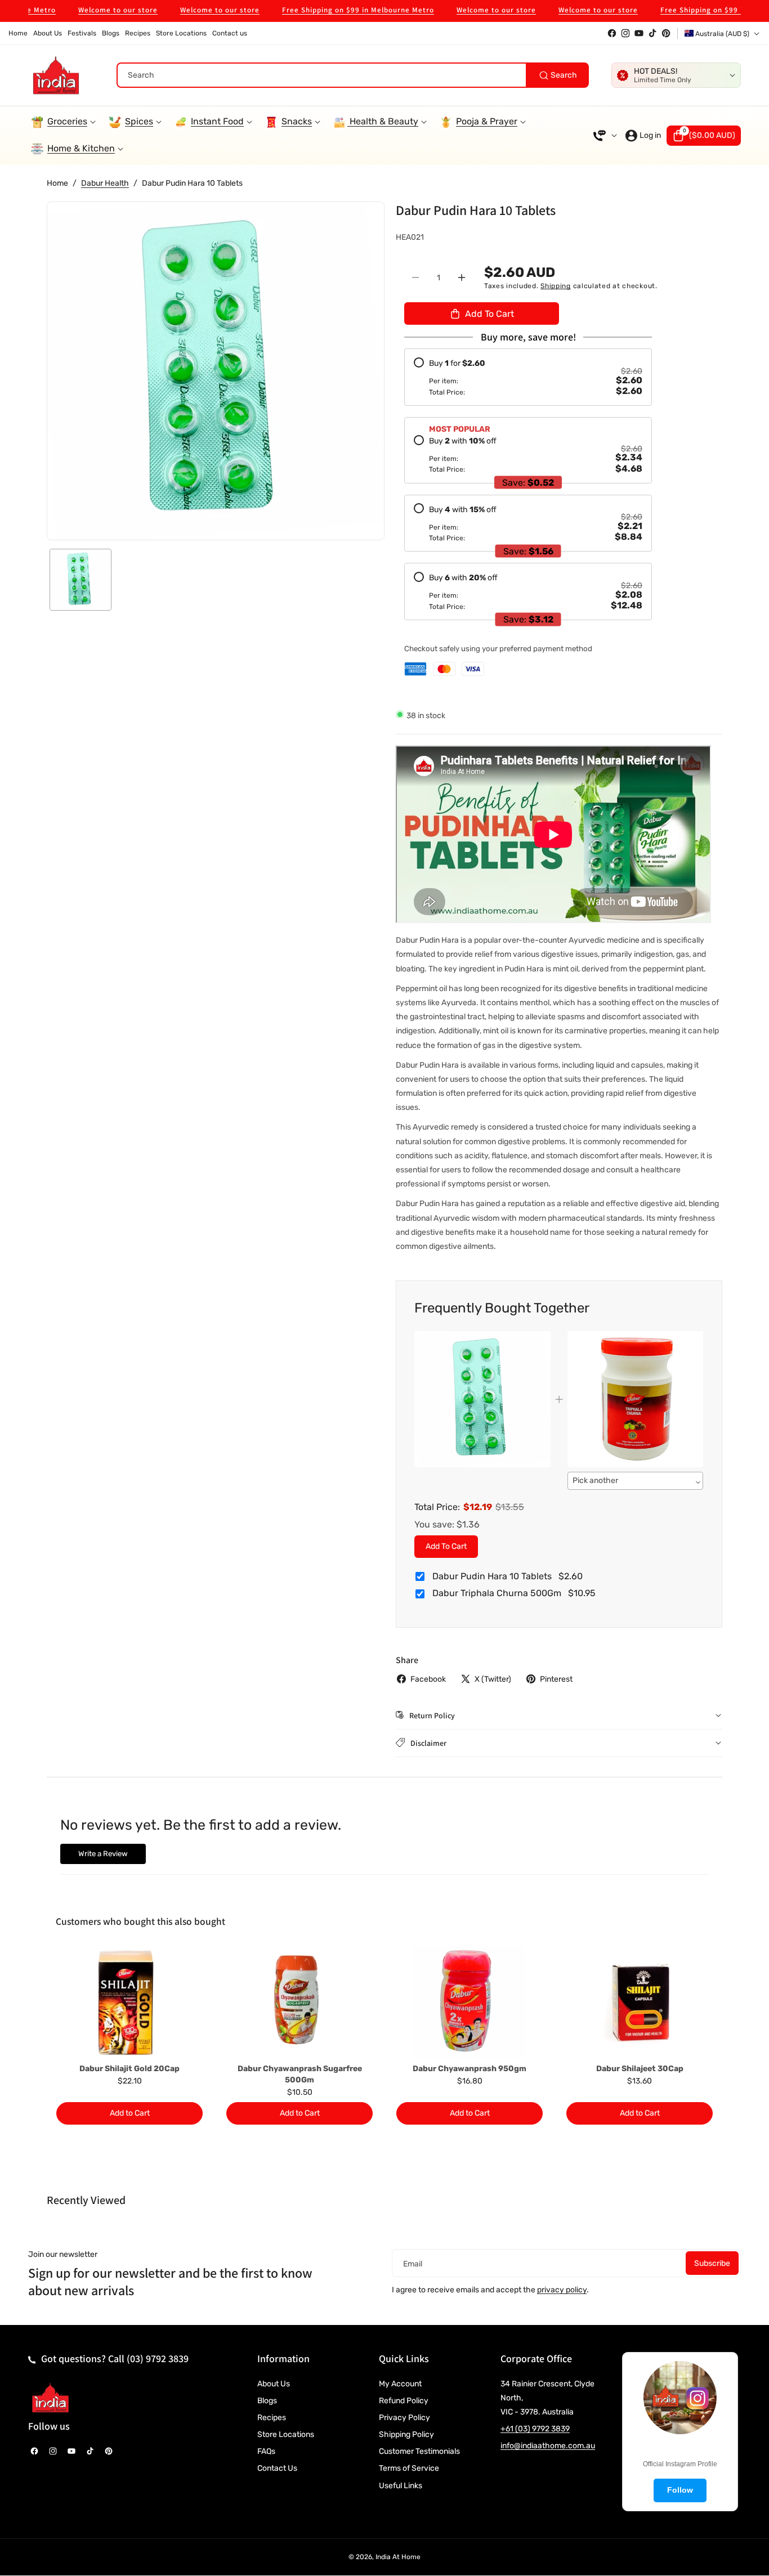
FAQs (266, 2451)
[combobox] (353, 75)
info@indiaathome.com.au (548, 2446)
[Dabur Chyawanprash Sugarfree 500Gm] (299, 2002)
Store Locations (286, 2434)
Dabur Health (105, 183)
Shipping (556, 285)
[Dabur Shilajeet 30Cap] (640, 2002)
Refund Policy (404, 2401)
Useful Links (401, 2486)
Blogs (267, 2401)
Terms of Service (409, 2468)
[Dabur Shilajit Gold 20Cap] (129, 2002)
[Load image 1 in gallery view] (81, 580)
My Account (400, 2384)
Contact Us (277, 2468)
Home (57, 183)
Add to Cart (446, 1546)
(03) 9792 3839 (158, 2358)
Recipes (272, 2418)
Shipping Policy (406, 2434)
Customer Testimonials (419, 2451)
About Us (274, 2384)
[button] (704, 136)
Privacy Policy (404, 2418)
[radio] (528, 377)
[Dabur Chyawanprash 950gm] (470, 2002)
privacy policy (562, 2290)
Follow (680, 2490)
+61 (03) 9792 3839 (535, 2429)
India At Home (398, 2557)
